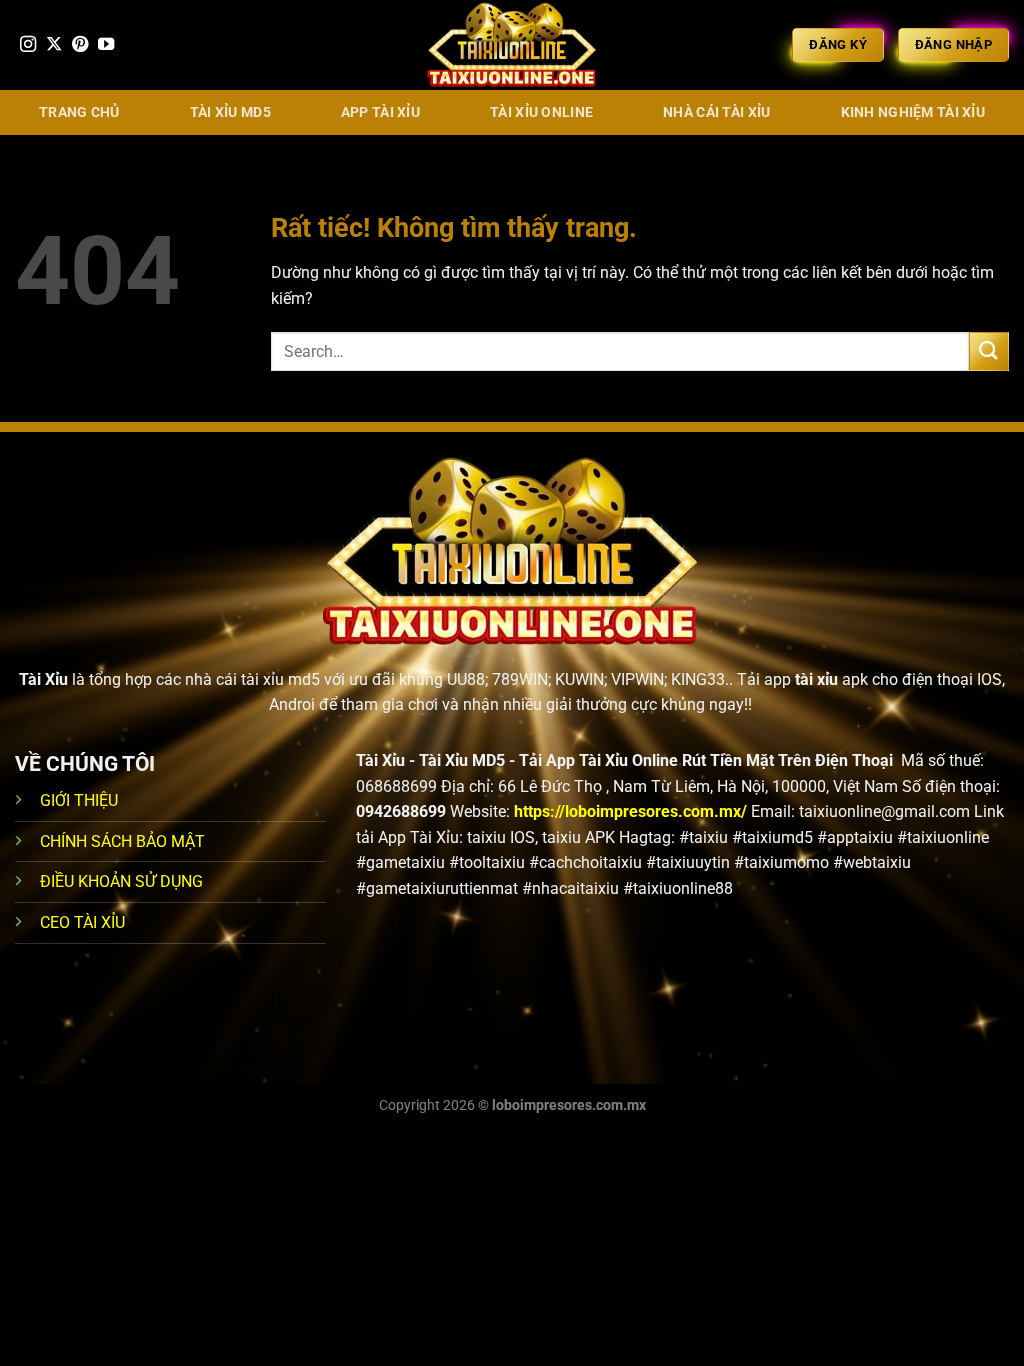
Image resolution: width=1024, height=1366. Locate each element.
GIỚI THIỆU (79, 800)
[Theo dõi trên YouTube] (106, 45)
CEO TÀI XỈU (82, 922)
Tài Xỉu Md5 (230, 112)
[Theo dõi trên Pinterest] (80, 45)
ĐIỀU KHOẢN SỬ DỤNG (121, 881)
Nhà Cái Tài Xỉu (716, 112)
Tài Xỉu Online (541, 112)
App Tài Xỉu (380, 112)
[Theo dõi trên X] (54, 45)
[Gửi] (989, 351)
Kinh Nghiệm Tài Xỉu (913, 112)
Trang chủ (79, 112)
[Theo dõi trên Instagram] (28, 45)
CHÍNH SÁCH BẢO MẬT (122, 841)
